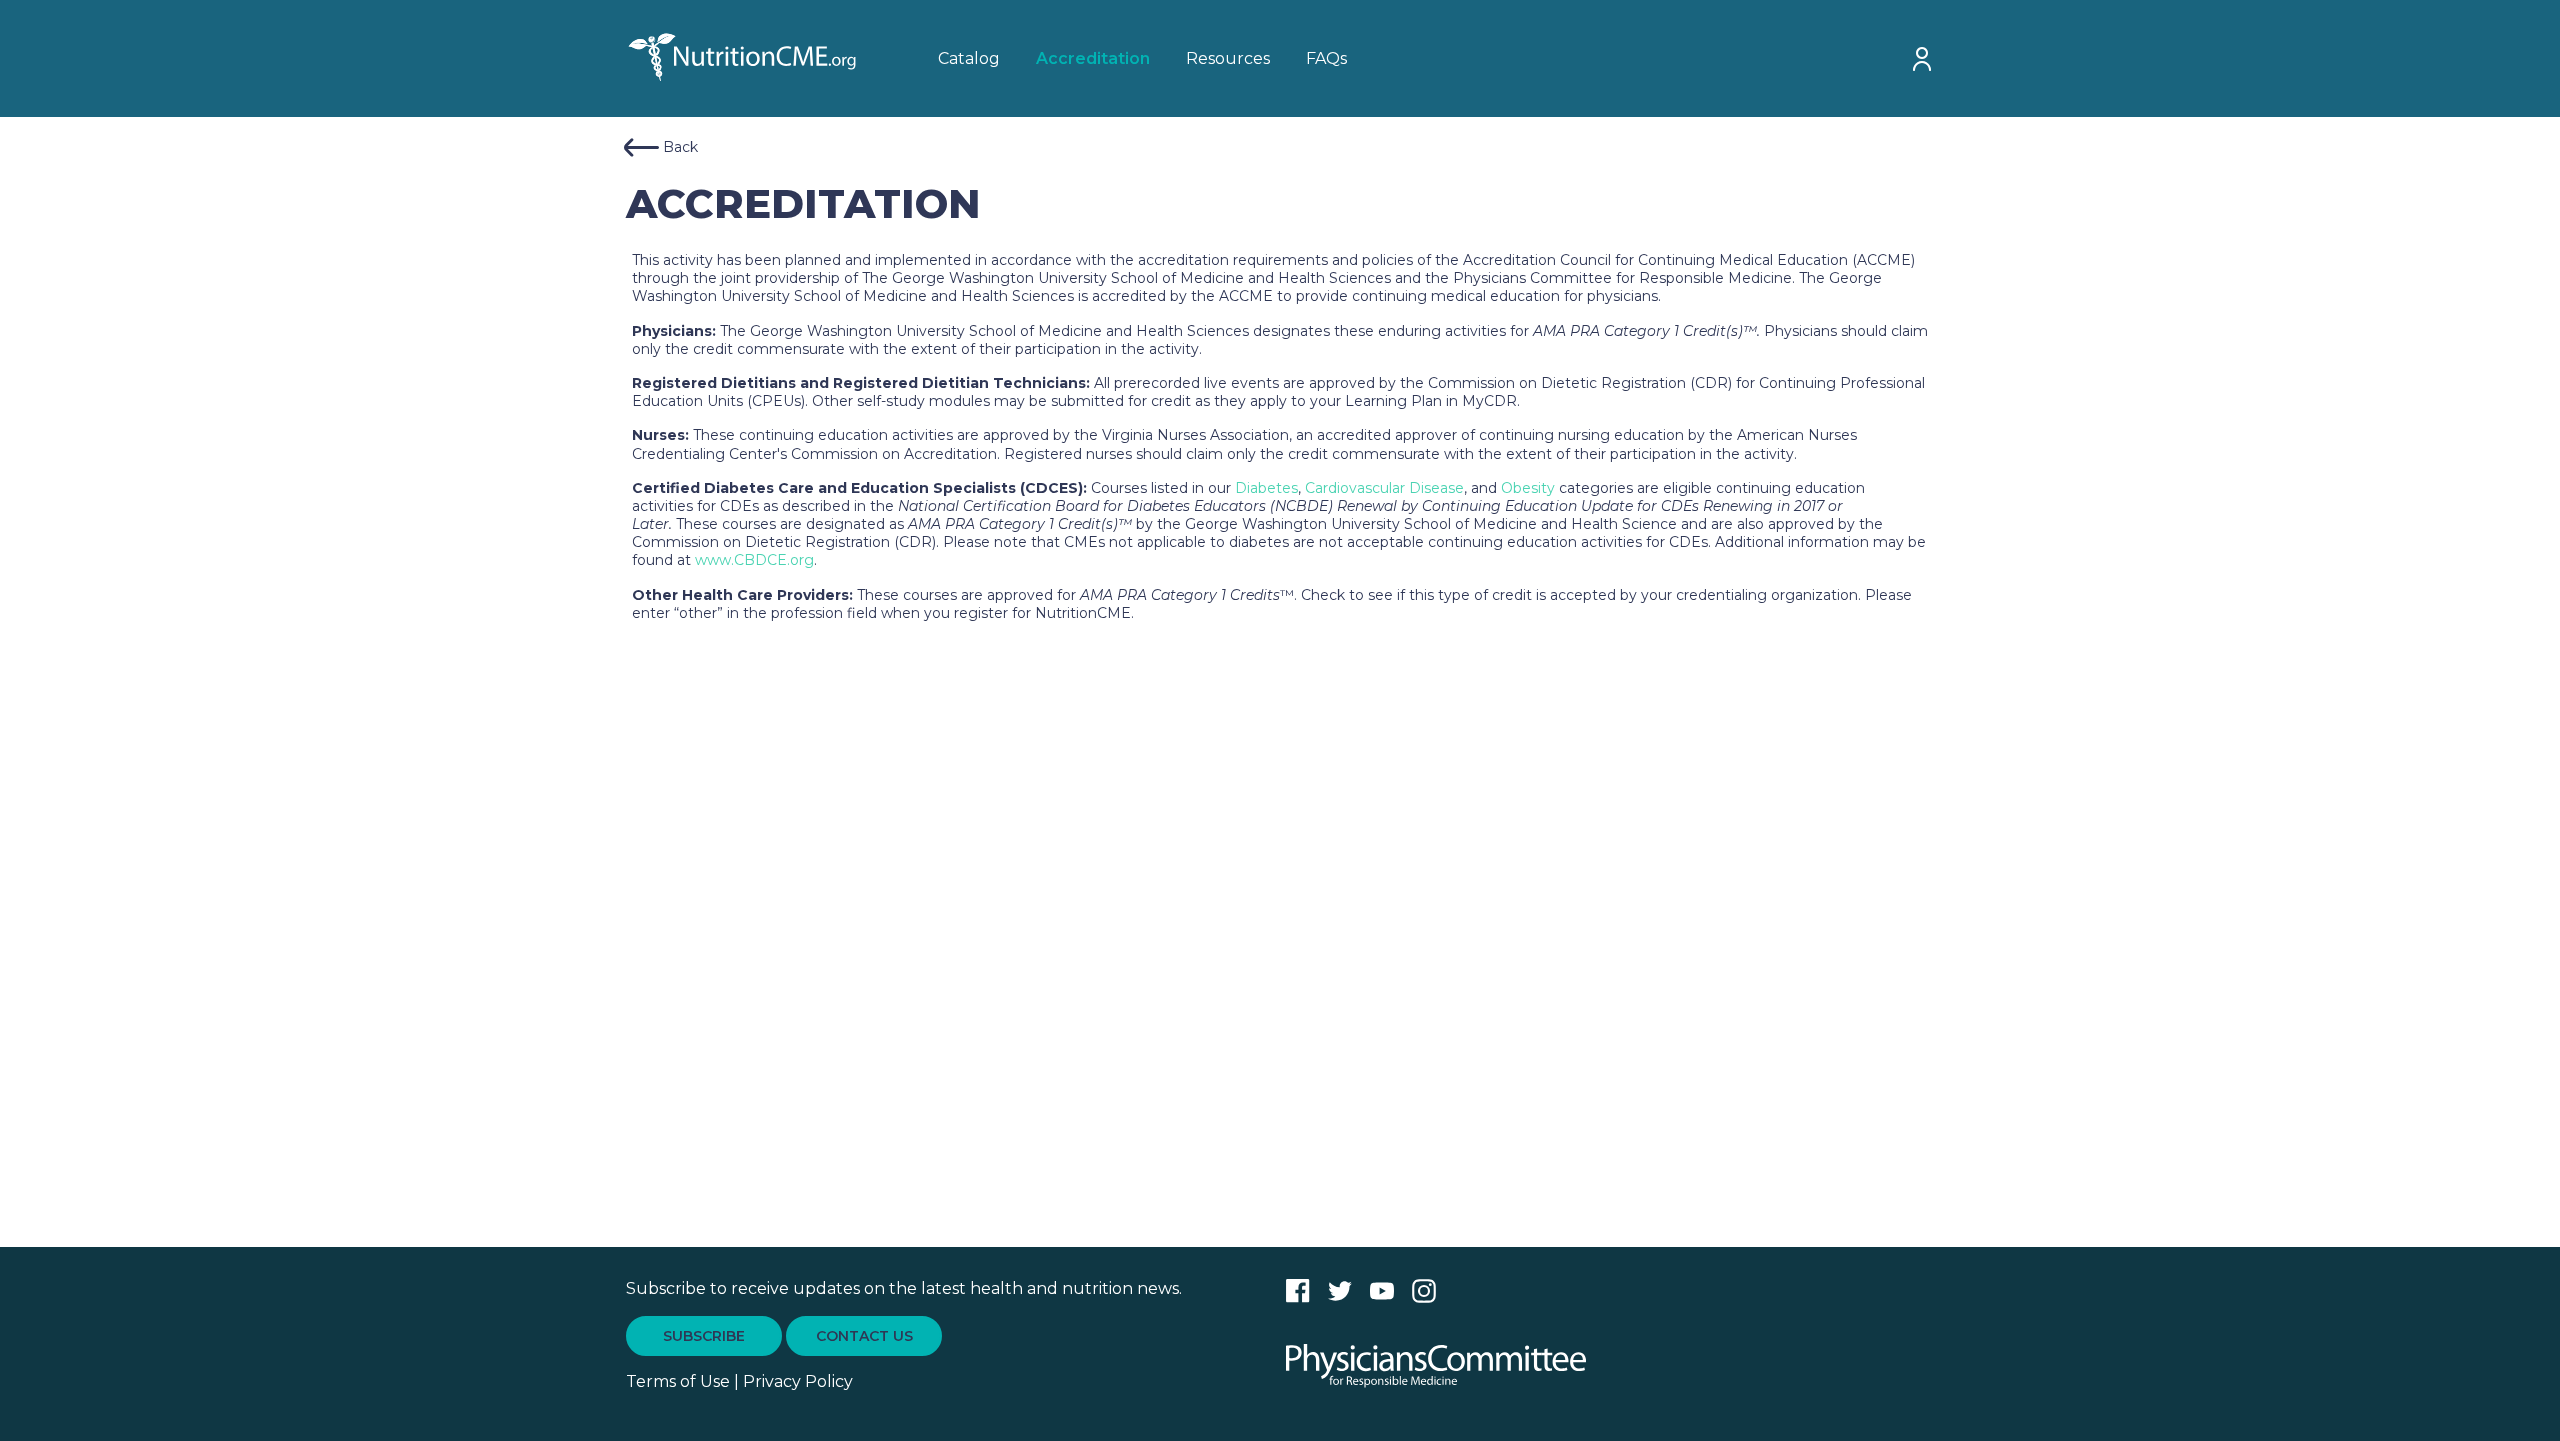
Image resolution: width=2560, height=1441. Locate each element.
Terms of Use (678, 1381)
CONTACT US (864, 1336)
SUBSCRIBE (704, 1336)
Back (680, 147)
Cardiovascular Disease (1384, 488)
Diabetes (1266, 488)
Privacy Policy (798, 1381)
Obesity (1530, 488)
